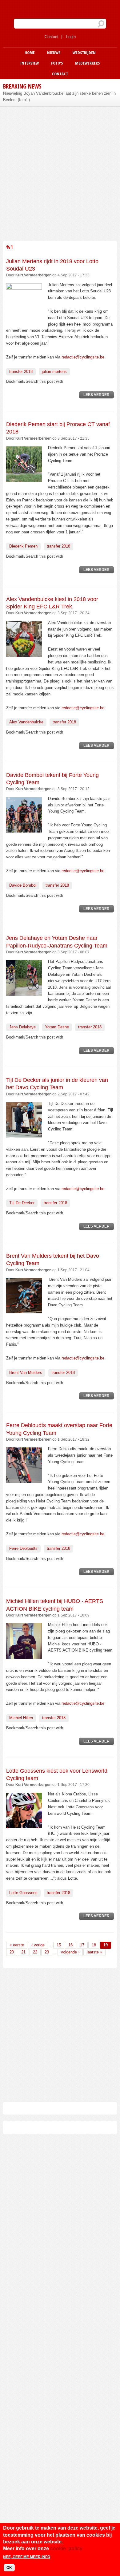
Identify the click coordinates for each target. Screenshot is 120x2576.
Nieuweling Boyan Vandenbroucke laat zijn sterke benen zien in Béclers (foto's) (59, 97)
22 (35, 1952)
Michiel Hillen (21, 1718)
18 (94, 1945)
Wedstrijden (84, 53)
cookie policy (66, 2548)
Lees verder (99, 396)
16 (70, 1945)
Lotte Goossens (23, 1893)
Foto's (57, 63)
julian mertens (54, 372)
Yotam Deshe (57, 1027)
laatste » (94, 1952)
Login (71, 37)
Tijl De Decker (22, 1203)
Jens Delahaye (22, 1027)
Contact (52, 37)
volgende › (70, 1952)
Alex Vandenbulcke (26, 722)
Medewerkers (87, 63)
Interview (30, 63)
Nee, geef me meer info (27, 2557)
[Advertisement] (60, 173)
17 (82, 1945)
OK (9, 2568)
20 (12, 1952)
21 (23, 1952)
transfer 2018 (21, 372)
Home (30, 53)
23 (47, 1952)
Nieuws (54, 53)
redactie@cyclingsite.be (83, 357)
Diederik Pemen (23, 546)
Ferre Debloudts (23, 1548)
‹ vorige (38, 1945)
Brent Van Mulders (26, 1373)
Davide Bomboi (23, 885)
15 (59, 1945)
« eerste (17, 1945)
